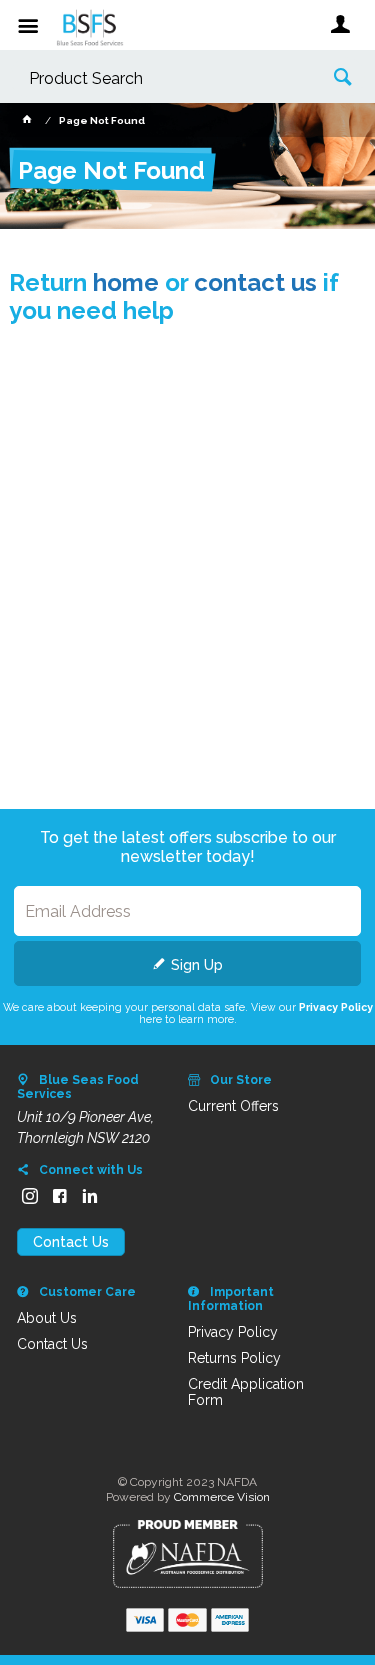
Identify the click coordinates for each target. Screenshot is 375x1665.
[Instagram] (30, 1196)
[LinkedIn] (90, 1196)
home (126, 282)
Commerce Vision (222, 1497)
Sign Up (197, 965)
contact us (255, 282)
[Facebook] (60, 1196)
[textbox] (156, 79)
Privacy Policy (336, 1007)
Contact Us (71, 1242)
